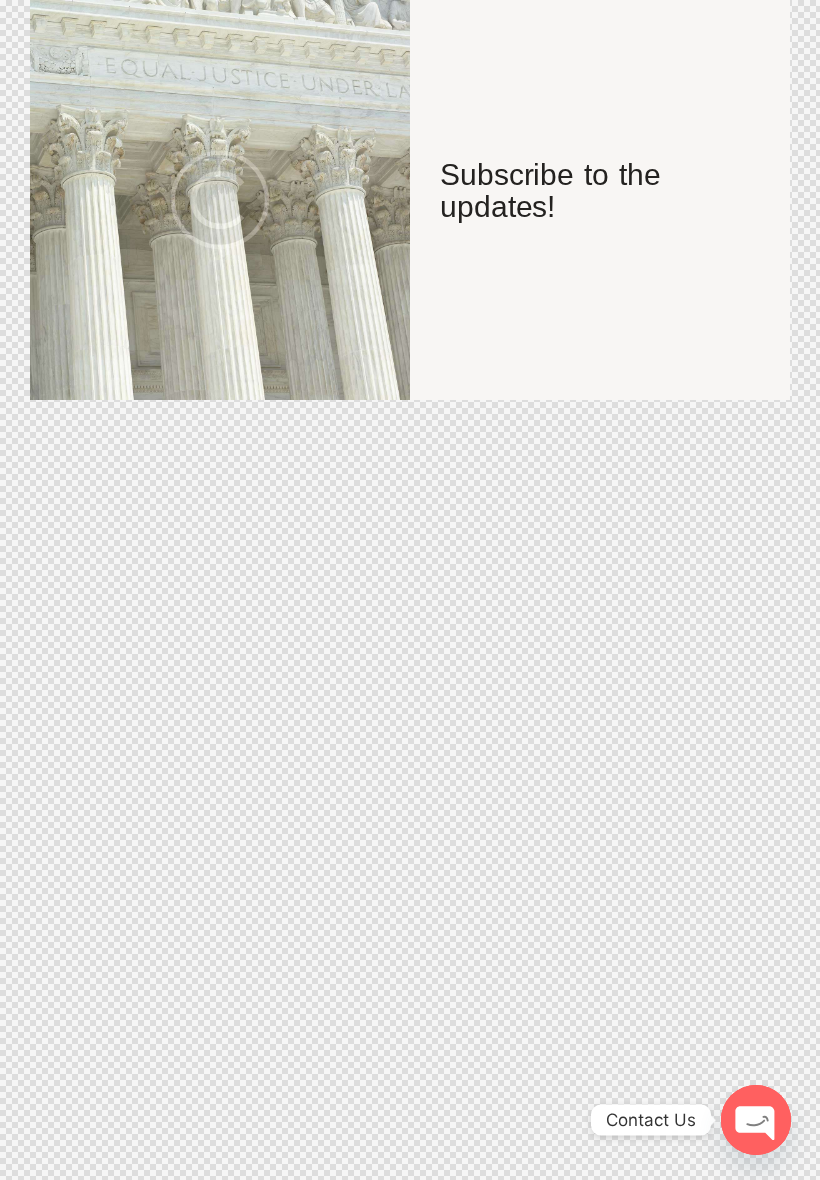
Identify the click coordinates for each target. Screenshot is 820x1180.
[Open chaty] (756, 1120)
